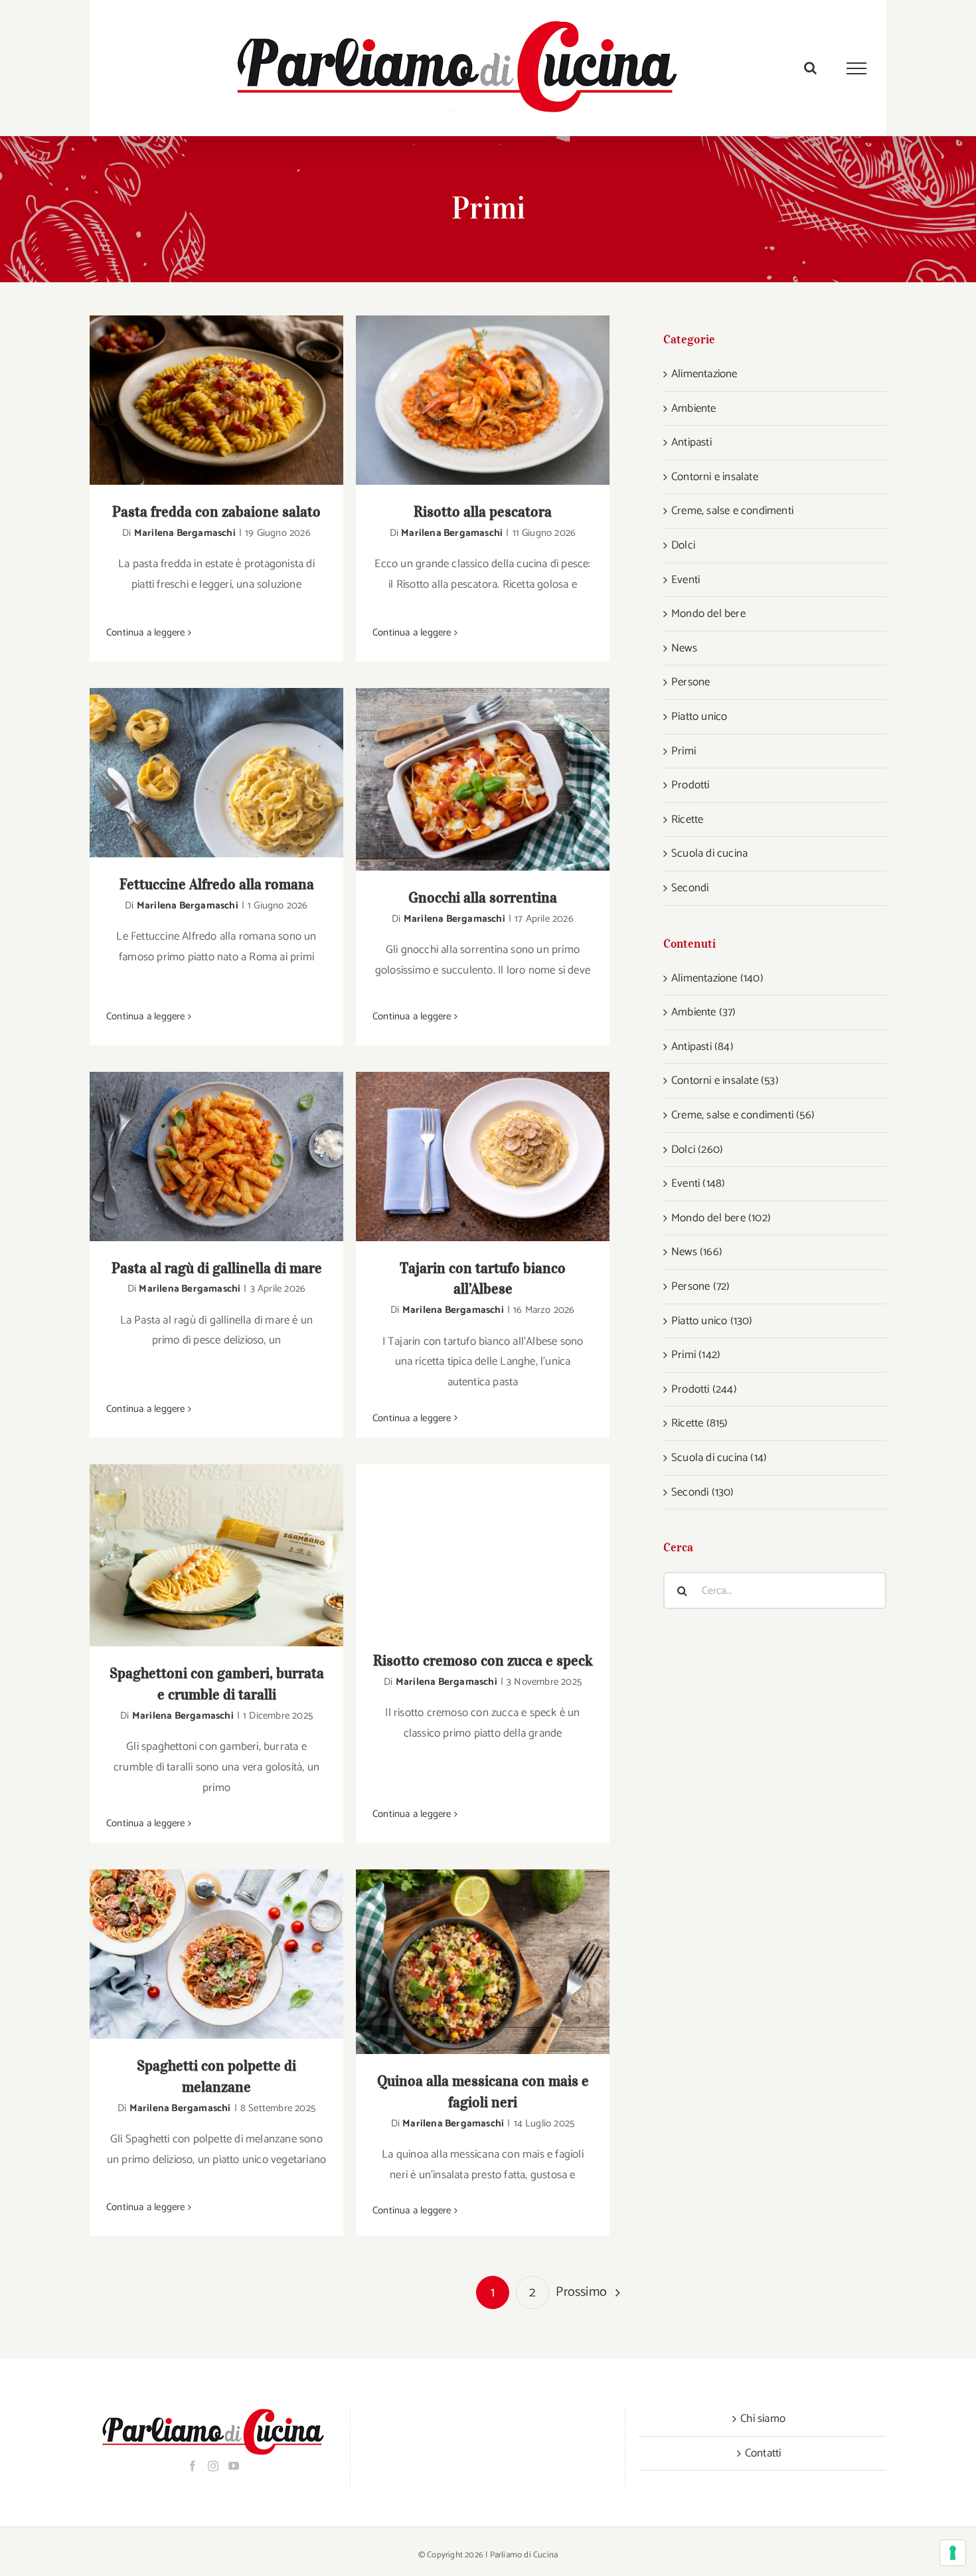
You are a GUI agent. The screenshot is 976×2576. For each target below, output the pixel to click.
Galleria (234, 400)
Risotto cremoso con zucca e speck (466, 1549)
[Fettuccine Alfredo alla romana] (216, 773)
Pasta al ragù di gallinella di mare (200, 1157)
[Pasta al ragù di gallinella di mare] (216, 1157)
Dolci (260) (697, 1150)
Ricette (687, 819)
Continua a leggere (146, 633)
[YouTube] (234, 2466)
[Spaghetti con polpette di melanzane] (216, 1954)
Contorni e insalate (715, 477)
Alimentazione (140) (717, 978)
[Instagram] (213, 2466)
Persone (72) (700, 1286)
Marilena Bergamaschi (185, 533)
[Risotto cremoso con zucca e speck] (483, 1549)
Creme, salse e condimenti (732, 511)
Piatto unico (699, 717)
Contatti (763, 2453)
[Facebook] (193, 2466)
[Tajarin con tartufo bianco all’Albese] (483, 1157)
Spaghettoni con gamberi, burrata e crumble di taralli (200, 1556)
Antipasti (691, 442)
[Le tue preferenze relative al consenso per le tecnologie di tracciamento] (953, 2553)
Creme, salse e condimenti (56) (743, 1115)
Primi (684, 751)
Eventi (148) (698, 1183)
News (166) (697, 1252)
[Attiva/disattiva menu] (857, 68)
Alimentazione (704, 374)
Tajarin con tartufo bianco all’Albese (466, 1157)
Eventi (686, 580)
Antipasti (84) (702, 1047)
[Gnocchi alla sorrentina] (483, 779)
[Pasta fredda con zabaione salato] (216, 400)
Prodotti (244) (704, 1389)
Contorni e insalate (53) (725, 1080)
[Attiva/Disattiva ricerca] (810, 68)
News (684, 648)
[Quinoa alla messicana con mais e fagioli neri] (483, 1962)
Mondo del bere (708, 614)
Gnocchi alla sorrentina (466, 779)
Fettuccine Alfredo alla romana (200, 773)
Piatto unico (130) (712, 1321)
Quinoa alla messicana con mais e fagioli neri (466, 1962)
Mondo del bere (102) (721, 1218)
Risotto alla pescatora (466, 400)
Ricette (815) (700, 1423)
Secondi (690, 888)
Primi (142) (696, 1355)
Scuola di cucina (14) (719, 1458)
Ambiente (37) (704, 1012)
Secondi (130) (703, 1492)
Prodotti (691, 785)
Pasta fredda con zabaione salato (200, 400)
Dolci (683, 545)
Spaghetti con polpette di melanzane (200, 1954)
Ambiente (694, 408)
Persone (691, 682)
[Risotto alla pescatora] (483, 400)
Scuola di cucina (709, 853)
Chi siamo (763, 2419)
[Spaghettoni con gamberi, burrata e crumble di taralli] (216, 1555)
